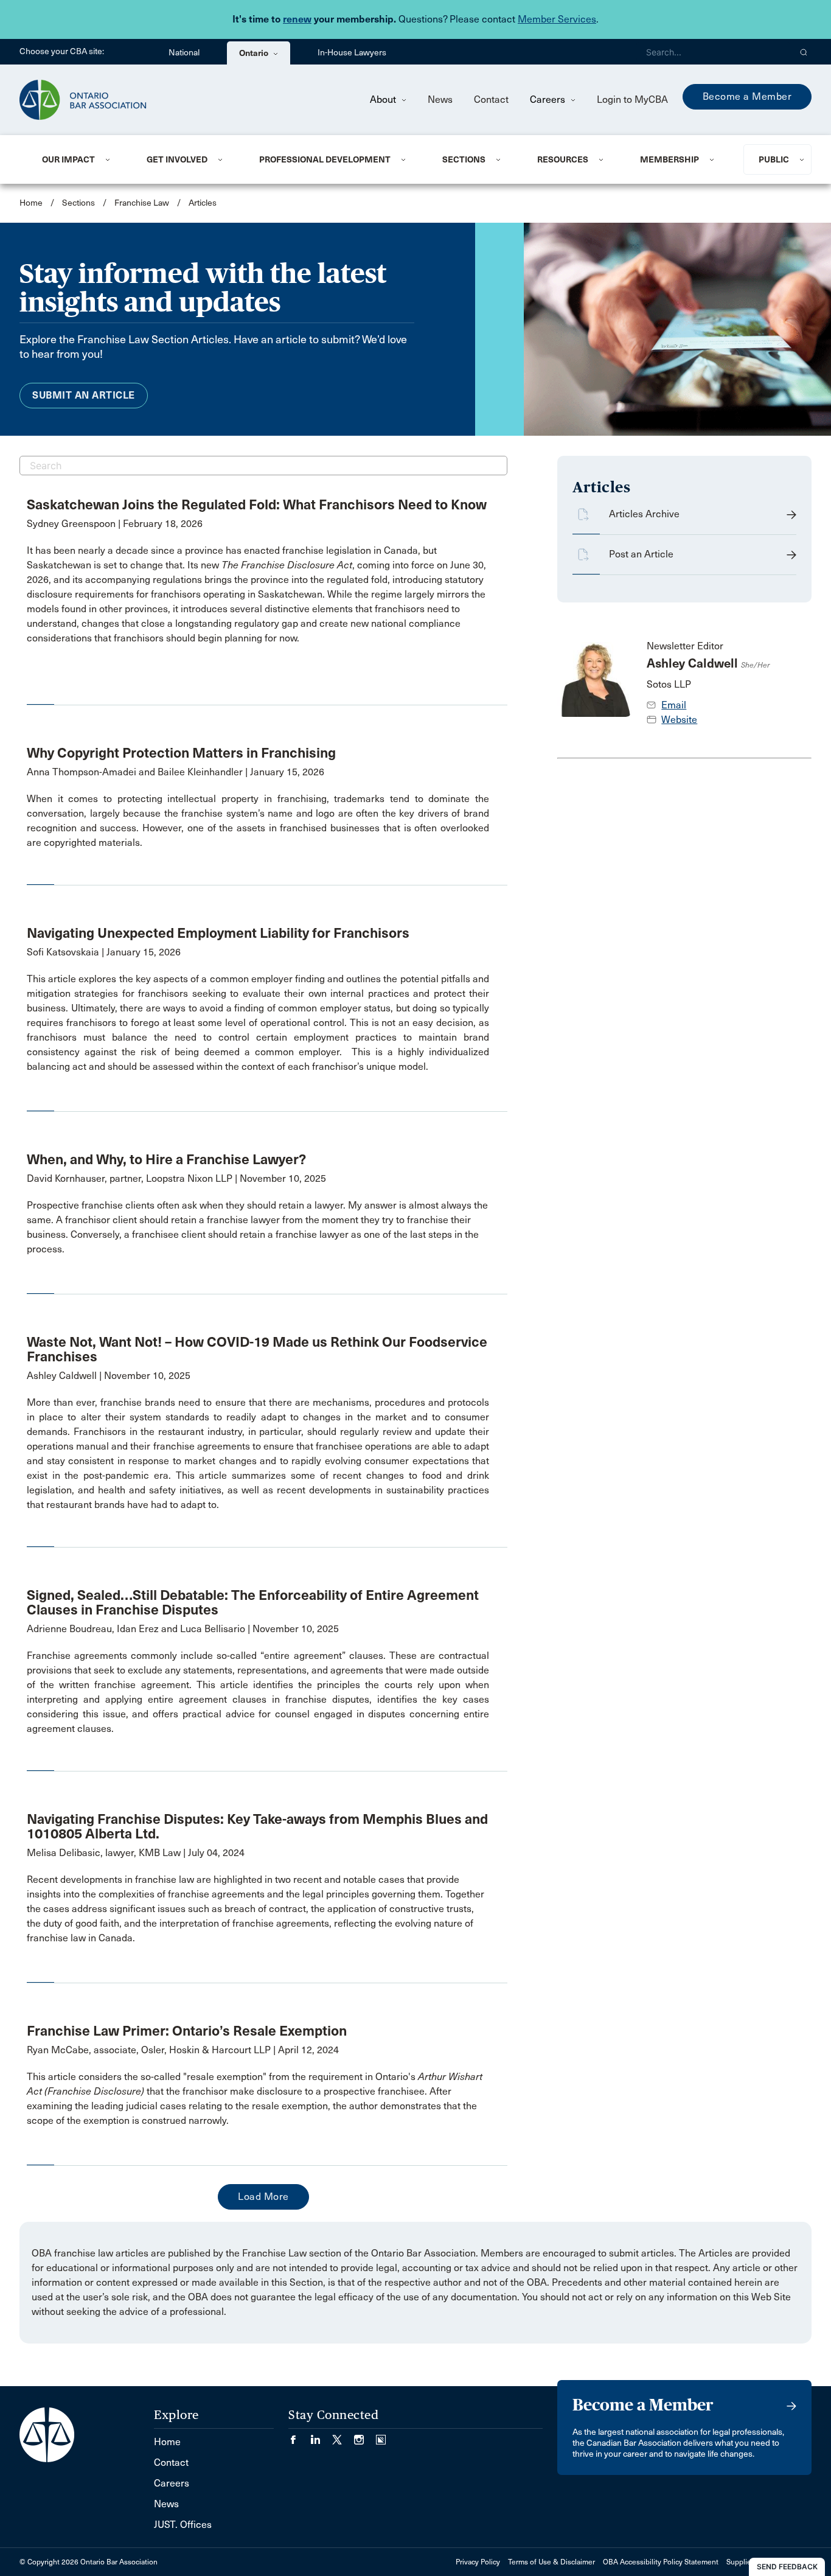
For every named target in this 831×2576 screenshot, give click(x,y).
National (184, 53)
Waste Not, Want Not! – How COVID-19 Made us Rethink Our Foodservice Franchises (257, 1349)
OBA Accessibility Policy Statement (661, 2562)
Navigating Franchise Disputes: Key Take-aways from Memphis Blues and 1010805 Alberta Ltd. (257, 1826)
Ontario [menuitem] (255, 53)
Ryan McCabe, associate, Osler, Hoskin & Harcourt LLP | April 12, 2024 (183, 2050)
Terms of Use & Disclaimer (551, 2562)
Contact (491, 99)
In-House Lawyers (352, 53)
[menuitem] (79, 159)
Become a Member (747, 96)
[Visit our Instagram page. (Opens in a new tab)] (365, 2436)
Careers (549, 99)
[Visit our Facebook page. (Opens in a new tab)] (299, 2436)
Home (31, 203)
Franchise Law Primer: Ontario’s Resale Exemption (187, 2031)
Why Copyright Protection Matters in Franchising (181, 753)
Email (674, 705)
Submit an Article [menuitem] (84, 395)
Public (774, 159)
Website (679, 720)
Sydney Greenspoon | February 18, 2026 (115, 524)
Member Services (557, 19)
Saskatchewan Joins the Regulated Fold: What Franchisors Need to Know (257, 504)
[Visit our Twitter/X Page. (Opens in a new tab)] (343, 2436)
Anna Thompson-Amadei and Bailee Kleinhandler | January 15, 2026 (176, 772)
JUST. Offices (183, 2525)
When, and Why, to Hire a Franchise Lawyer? (166, 1159)
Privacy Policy (478, 2562)
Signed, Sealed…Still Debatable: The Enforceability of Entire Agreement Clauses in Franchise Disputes (253, 1602)
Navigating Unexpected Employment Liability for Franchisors (218, 933)
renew (297, 19)
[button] (804, 52)
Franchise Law (142, 203)
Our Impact (68, 159)
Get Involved (177, 159)
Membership (669, 159)
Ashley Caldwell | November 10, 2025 (109, 1376)
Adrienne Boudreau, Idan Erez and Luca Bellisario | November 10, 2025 (183, 1629)
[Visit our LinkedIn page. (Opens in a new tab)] (321, 2436)
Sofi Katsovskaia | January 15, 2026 (104, 952)
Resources (563, 159)
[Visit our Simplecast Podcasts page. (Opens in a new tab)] (381, 2436)
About (384, 99)
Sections (464, 159)
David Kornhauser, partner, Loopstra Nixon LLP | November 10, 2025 (176, 1178)
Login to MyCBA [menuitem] (632, 99)
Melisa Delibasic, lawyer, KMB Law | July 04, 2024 (136, 1853)
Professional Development (325, 159)
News (440, 99)
